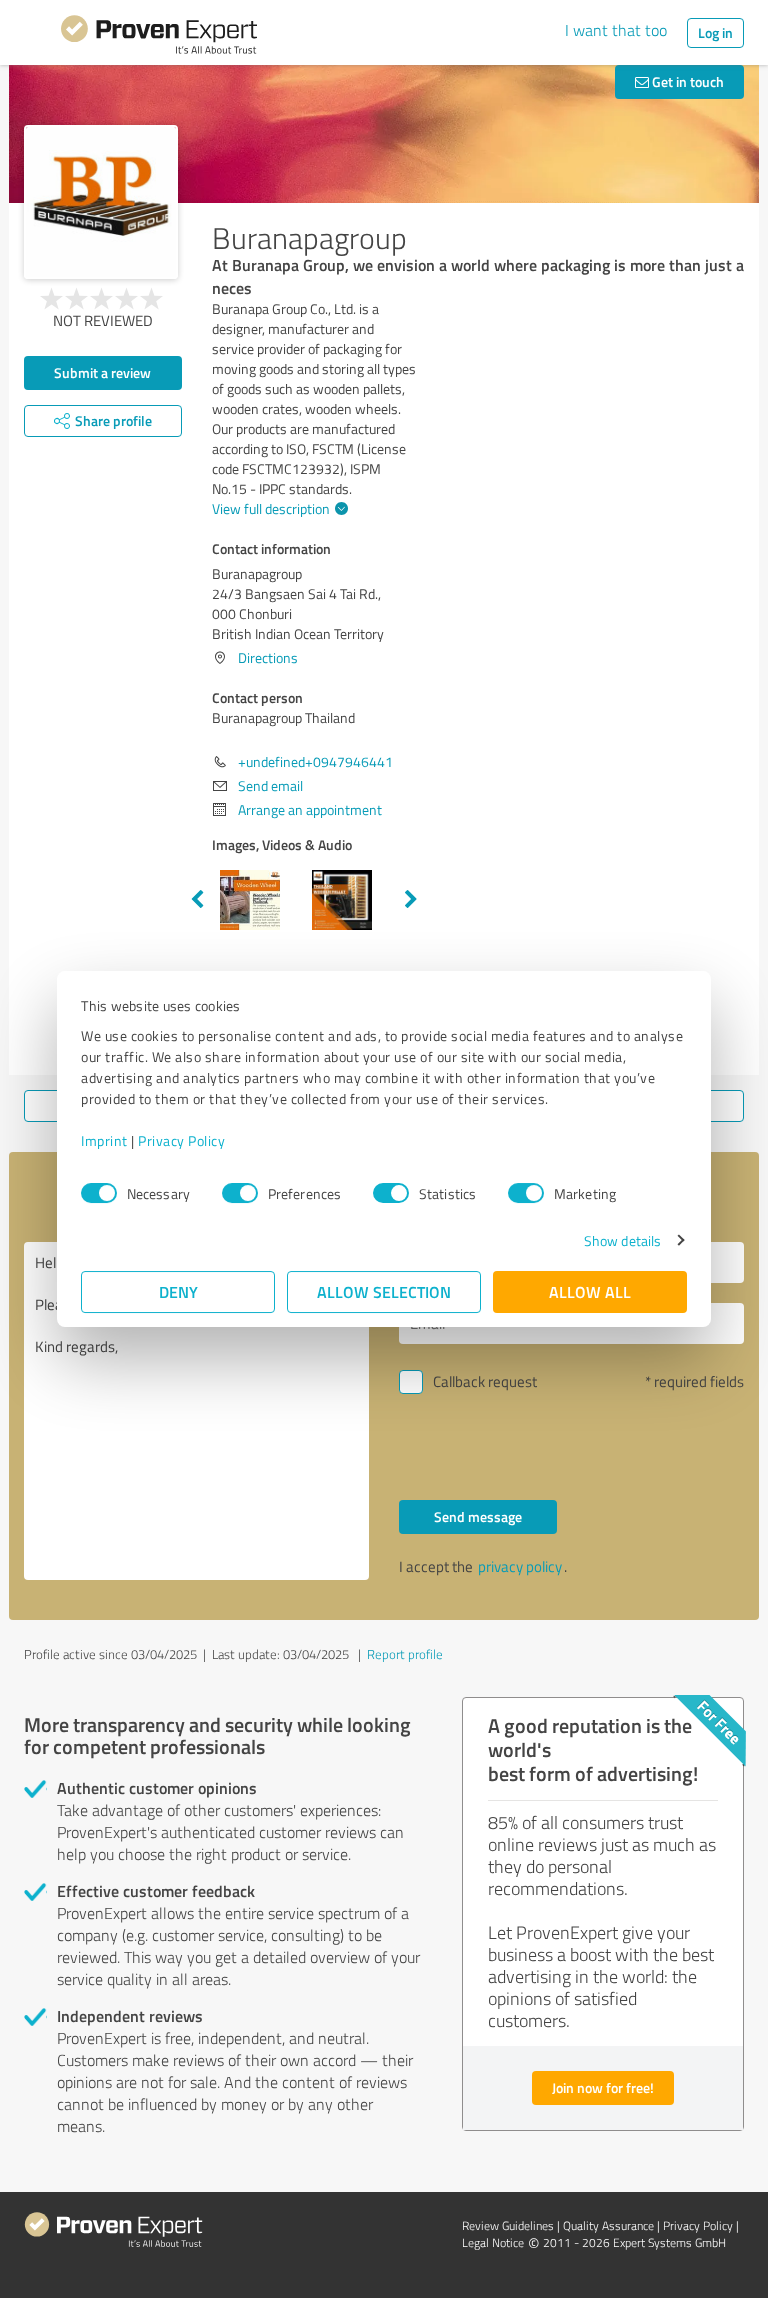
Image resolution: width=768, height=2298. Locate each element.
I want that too (616, 30)
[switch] (240, 1193)
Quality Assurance (608, 2225)
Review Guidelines (508, 2225)
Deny (178, 1291)
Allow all (590, 1291)
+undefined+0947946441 (315, 761)
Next (411, 900)
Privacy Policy (181, 1140)
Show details (622, 1240)
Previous (197, 900)
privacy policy (520, 1566)
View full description (271, 508)
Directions (268, 657)
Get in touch (686, 81)
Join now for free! (603, 2087)
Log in (715, 32)
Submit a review (102, 372)
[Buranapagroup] (101, 202)
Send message (478, 1516)
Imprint (104, 1140)
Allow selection (384, 1291)
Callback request (485, 1381)
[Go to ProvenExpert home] (159, 38)
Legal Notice (493, 2242)
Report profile (405, 1654)
